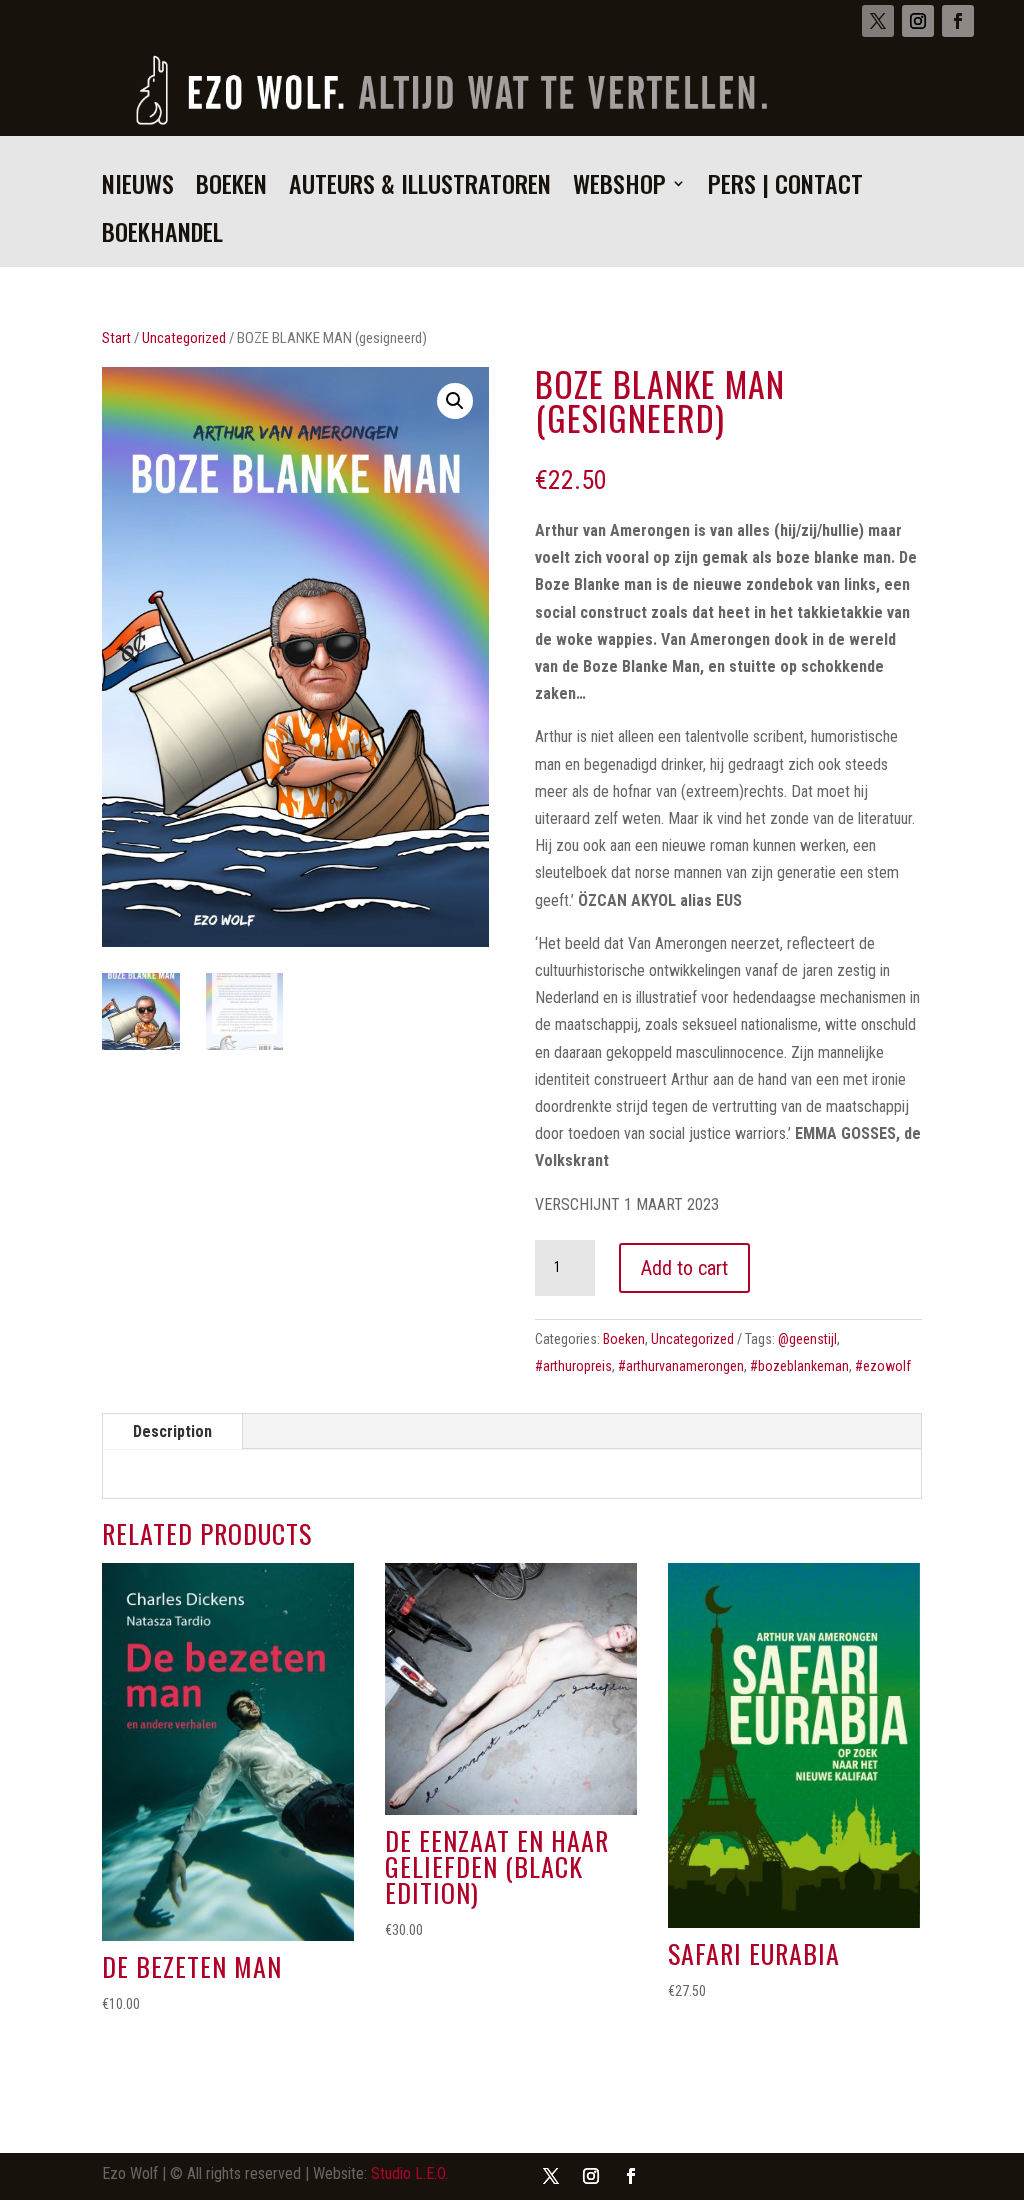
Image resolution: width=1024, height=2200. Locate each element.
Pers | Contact (785, 188)
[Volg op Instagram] (918, 21)
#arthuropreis (573, 1366)
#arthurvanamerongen (681, 1366)
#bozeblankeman (799, 1366)
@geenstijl (807, 1339)
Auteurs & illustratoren (420, 188)
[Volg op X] (878, 21)
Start (116, 338)
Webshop (619, 188)
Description (172, 1431)
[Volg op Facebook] (958, 21)
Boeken (231, 188)
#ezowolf (883, 1366)
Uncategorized (184, 338)
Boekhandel (162, 236)
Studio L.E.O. (409, 2173)
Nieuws (138, 188)
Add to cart (684, 1268)
